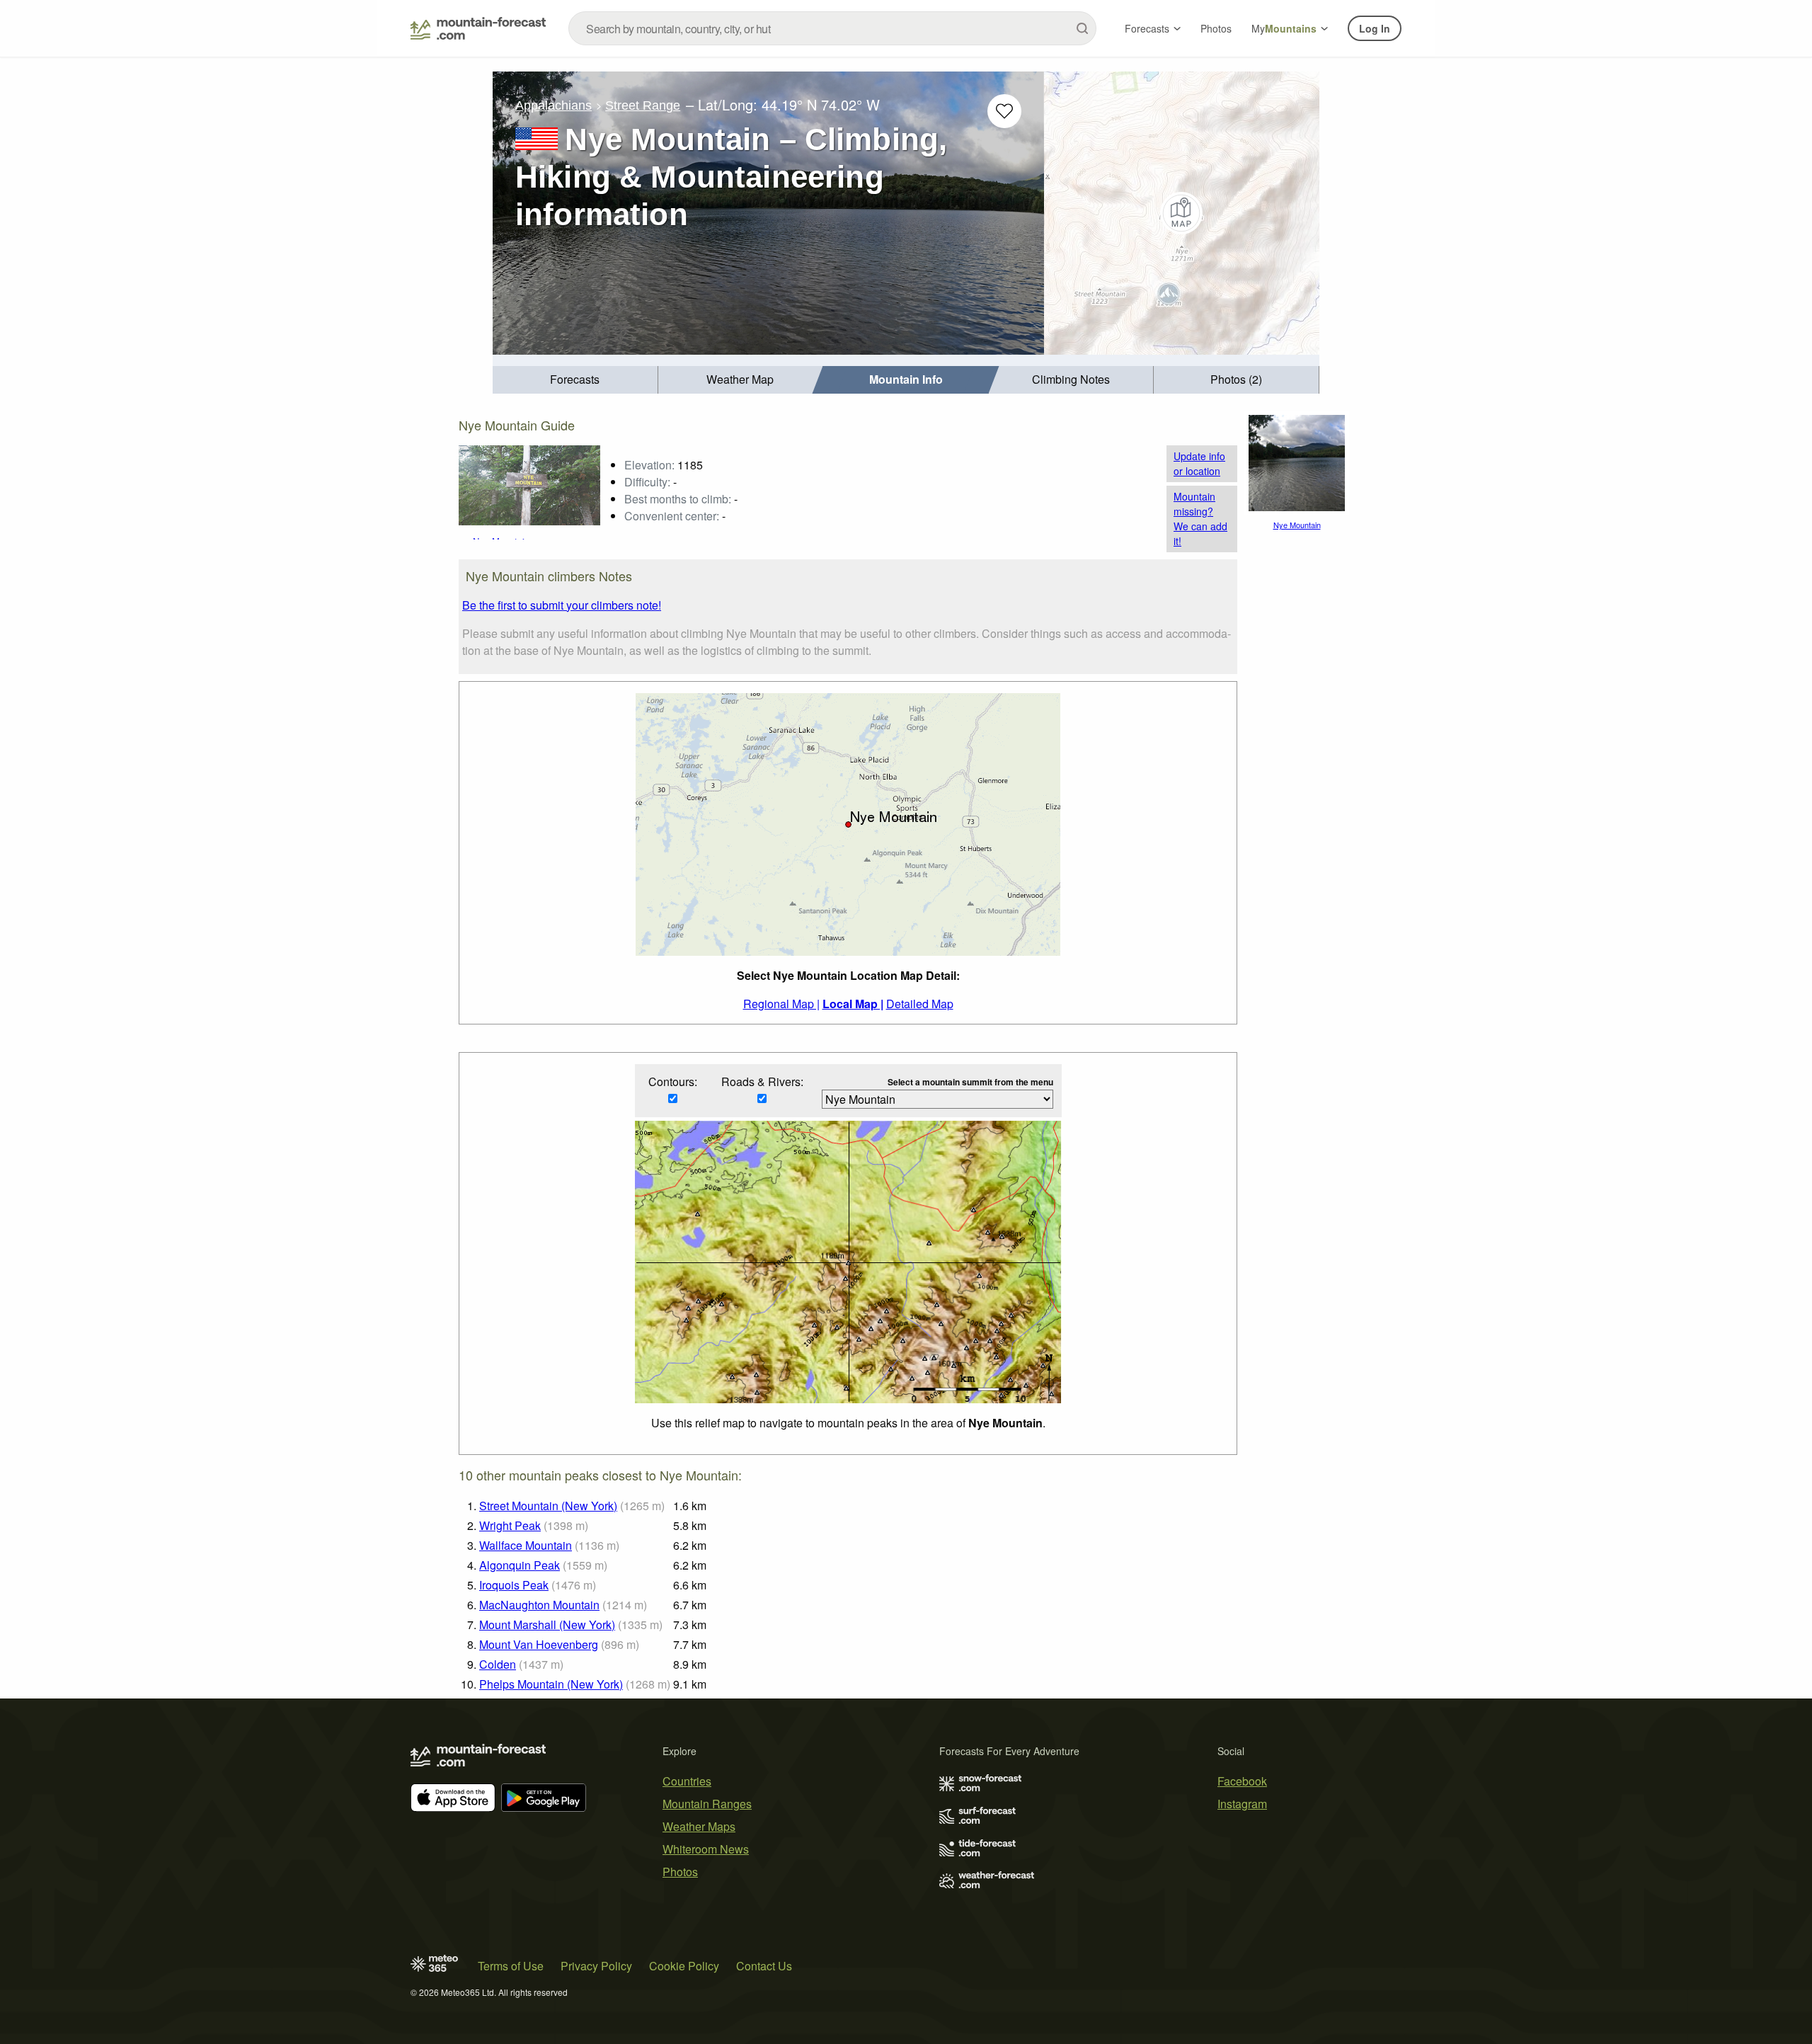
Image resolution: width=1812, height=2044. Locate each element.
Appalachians (554, 105)
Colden (498, 1664)
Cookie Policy (684, 1966)
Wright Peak (510, 1525)
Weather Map (740, 379)
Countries (687, 1781)
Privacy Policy (596, 1966)
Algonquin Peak (520, 1565)
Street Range (643, 105)
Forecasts (1147, 28)
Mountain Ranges (707, 1804)
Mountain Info (906, 379)
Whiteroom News (706, 1849)
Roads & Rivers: (762, 1081)
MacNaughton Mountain (539, 1605)
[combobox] (832, 28)
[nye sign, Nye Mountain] (529, 484)
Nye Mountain (1297, 525)
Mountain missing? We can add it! (1200, 519)
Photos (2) (1236, 379)
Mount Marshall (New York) (547, 1625)
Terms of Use (511, 1966)
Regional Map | (781, 1004)
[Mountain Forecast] (478, 28)
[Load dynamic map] (1182, 213)
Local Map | (853, 1004)
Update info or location (1199, 463)
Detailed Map (920, 1004)
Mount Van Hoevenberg (539, 1644)
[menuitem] (575, 380)
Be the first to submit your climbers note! (562, 605)
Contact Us (764, 1966)
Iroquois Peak (514, 1585)
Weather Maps (699, 1826)
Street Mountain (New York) (548, 1506)
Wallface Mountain (526, 1545)
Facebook (1242, 1781)
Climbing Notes (1071, 379)
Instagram (1242, 1804)
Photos (1216, 28)
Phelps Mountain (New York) (551, 1684)
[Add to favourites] (1004, 111)
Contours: (673, 1081)
